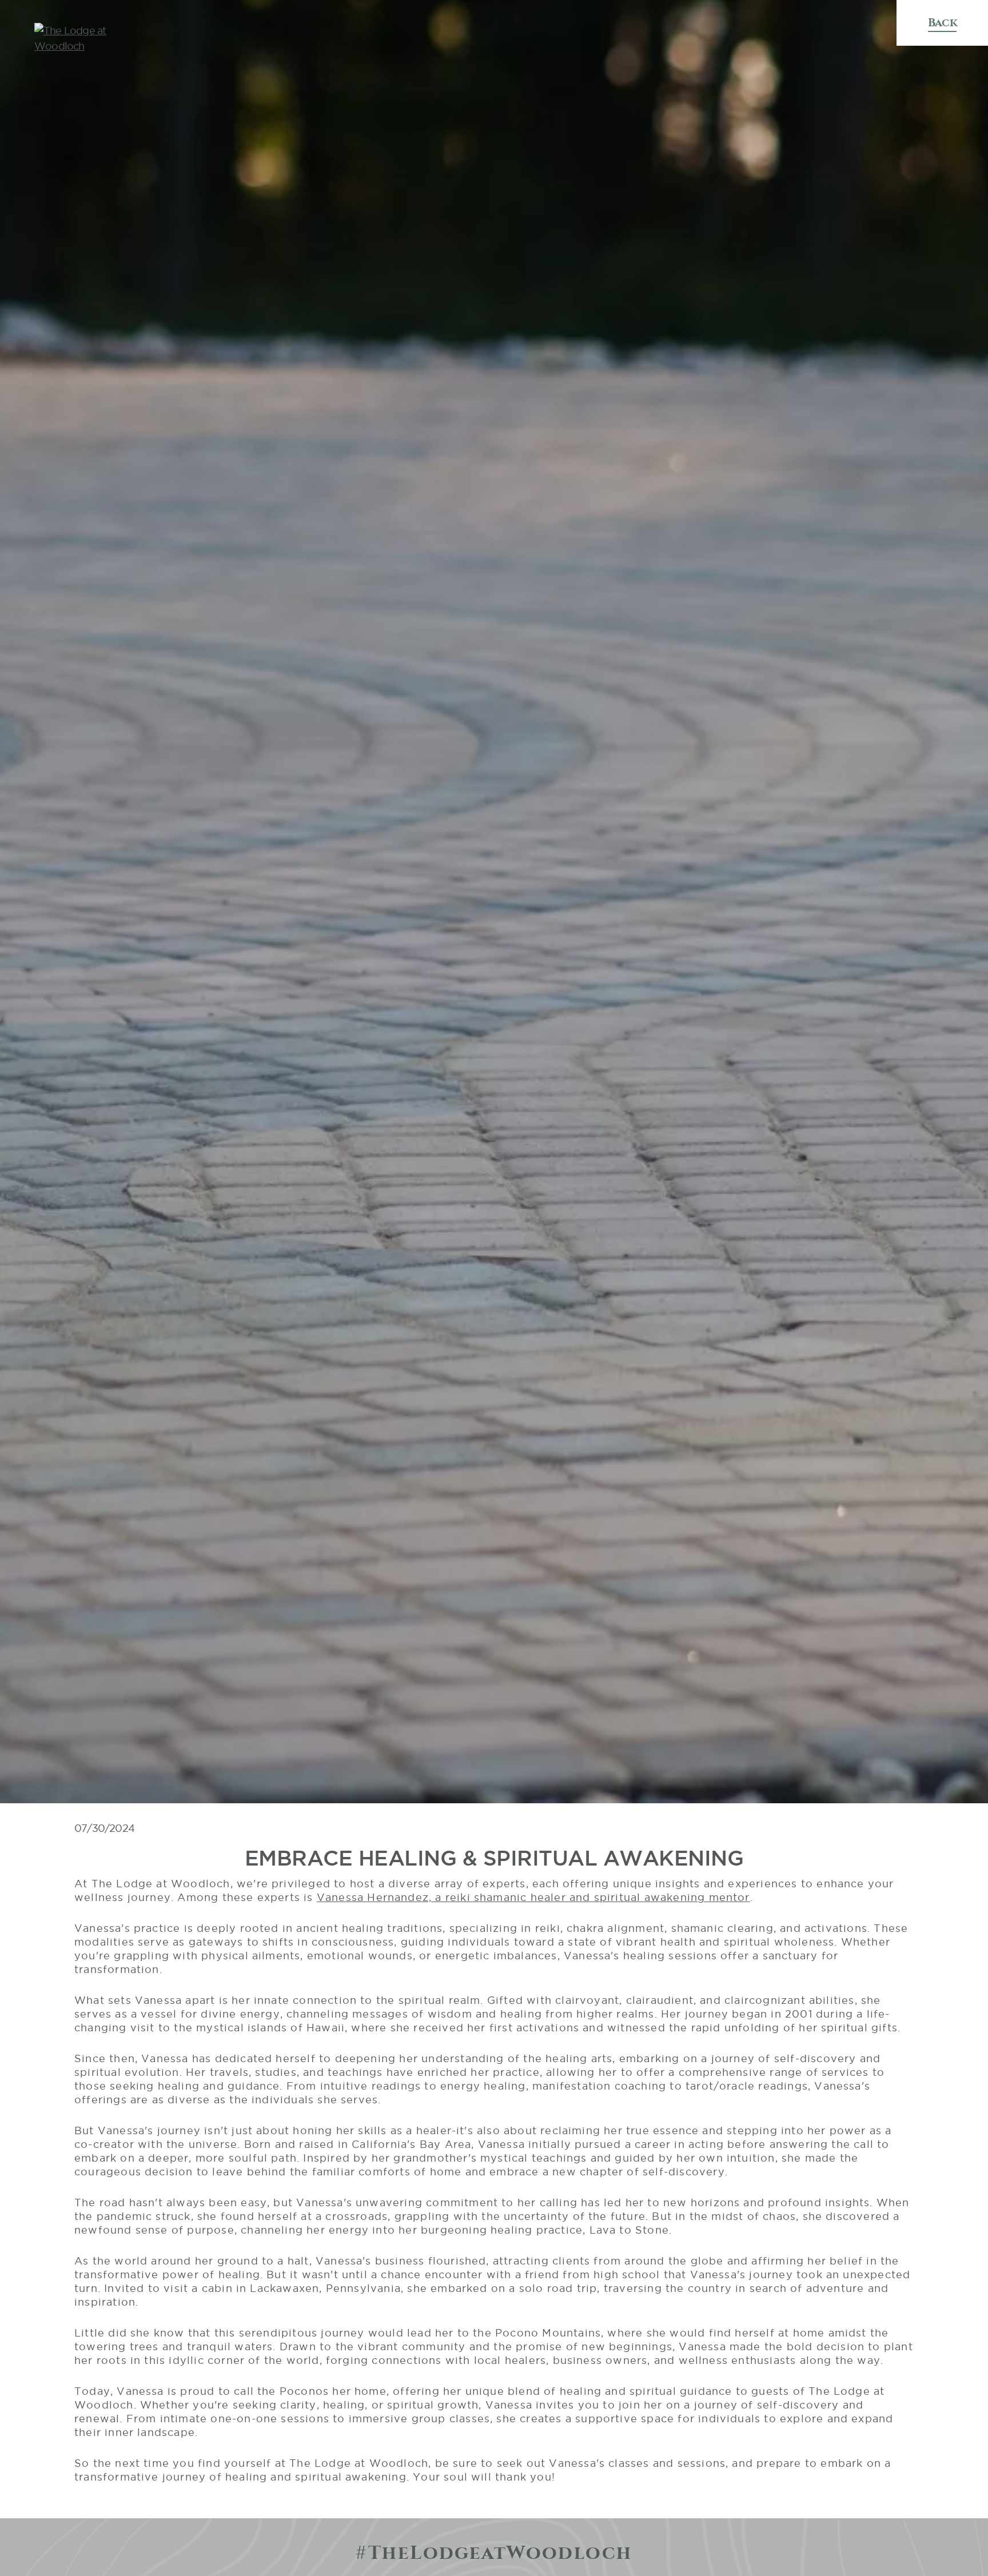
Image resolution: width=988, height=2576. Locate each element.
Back (942, 23)
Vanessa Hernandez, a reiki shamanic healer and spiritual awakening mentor (533, 1897)
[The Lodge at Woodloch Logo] (94, 38)
